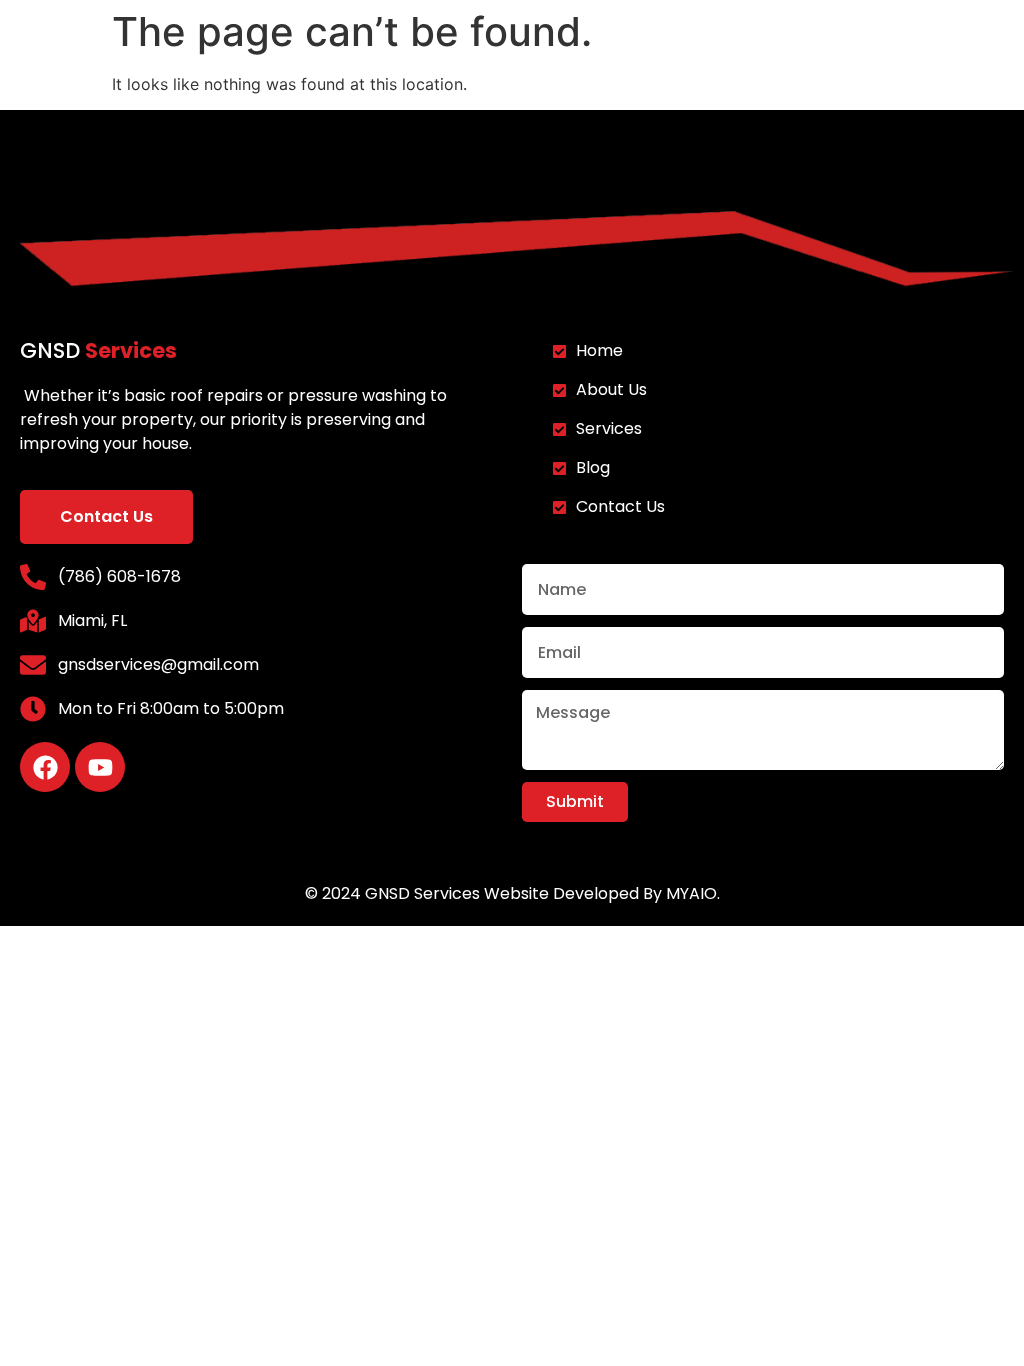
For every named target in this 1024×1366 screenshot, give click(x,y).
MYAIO (691, 893)
